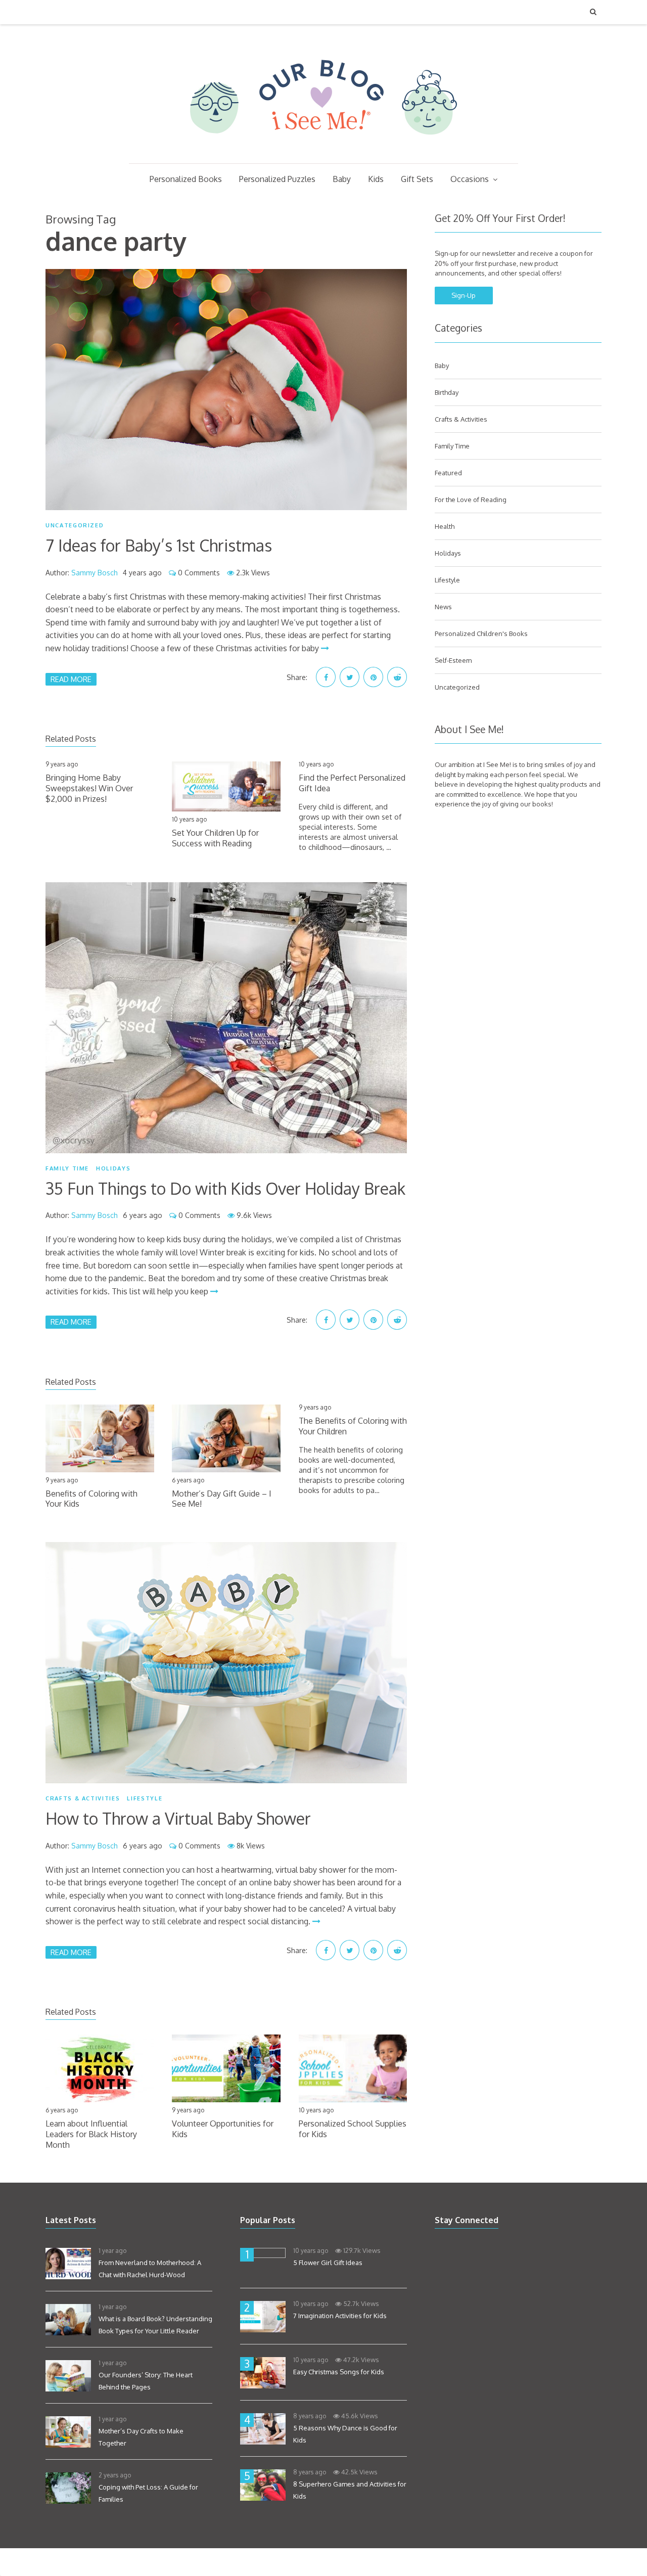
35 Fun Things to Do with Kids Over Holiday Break (225, 1188)
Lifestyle (145, 1798)
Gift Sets (417, 179)
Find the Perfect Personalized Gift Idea (352, 783)
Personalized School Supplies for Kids (353, 2129)
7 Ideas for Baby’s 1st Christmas (159, 545)
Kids (376, 179)
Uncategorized (75, 525)
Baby (342, 179)
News (443, 607)
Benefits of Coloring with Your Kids (91, 1499)
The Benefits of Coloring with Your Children (353, 1426)
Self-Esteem (453, 660)
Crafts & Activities (83, 1798)
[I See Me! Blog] (323, 150)
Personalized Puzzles (277, 179)
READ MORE (71, 679)
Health (445, 526)
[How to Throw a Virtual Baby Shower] (226, 1663)
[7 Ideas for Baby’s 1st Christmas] (226, 390)
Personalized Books (186, 179)
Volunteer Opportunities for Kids (223, 2129)
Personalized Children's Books (481, 634)
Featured (448, 473)
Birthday (447, 392)
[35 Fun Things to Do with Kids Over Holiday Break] (226, 1018)
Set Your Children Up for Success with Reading (215, 838)
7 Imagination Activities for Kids (340, 2316)
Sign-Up (464, 295)
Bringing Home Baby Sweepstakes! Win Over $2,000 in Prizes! (89, 788)
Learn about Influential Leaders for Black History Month (91, 2134)
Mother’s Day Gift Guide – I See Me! (222, 1499)
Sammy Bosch (95, 573)
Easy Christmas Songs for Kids (339, 2372)
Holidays (113, 1168)
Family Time (67, 1168)
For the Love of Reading (471, 500)
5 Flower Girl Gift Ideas (328, 2263)
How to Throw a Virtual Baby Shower (178, 1818)
